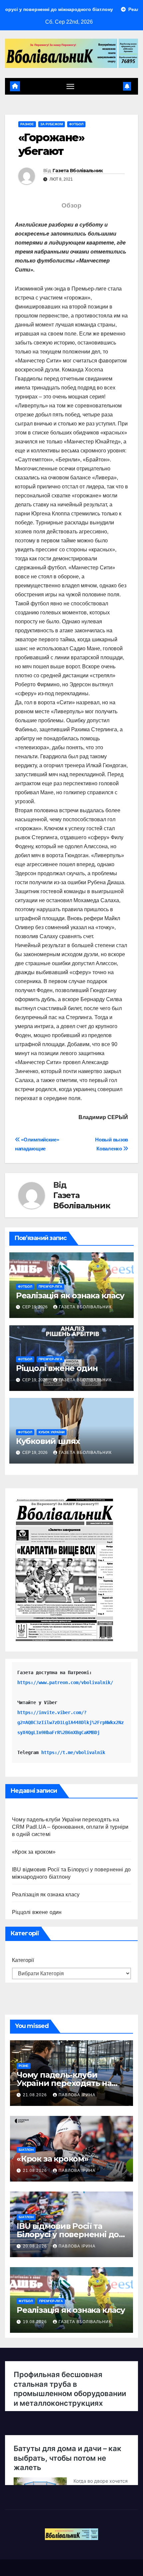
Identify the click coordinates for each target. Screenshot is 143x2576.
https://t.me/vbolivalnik (73, 1752)
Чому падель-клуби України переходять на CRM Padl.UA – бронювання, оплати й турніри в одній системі (70, 1827)
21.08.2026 (36, 2095)
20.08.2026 (36, 2246)
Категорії (23, 1960)
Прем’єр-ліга (50, 1287)
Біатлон (26, 2150)
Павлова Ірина (77, 2095)
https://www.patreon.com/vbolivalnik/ (65, 1682)
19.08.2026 (36, 2322)
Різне (24, 2066)
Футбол (76, 124)
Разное (27, 124)
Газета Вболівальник (78, 171)
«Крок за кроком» (34, 1852)
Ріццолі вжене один (57, 1368)
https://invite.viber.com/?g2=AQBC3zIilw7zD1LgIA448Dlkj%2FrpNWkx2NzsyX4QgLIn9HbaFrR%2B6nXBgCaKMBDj (71, 1722)
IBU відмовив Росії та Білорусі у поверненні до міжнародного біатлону (68, 2234)
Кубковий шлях (48, 1441)
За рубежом (52, 124)
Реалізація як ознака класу (70, 1295)
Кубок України (52, 1432)
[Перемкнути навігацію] (71, 86)
